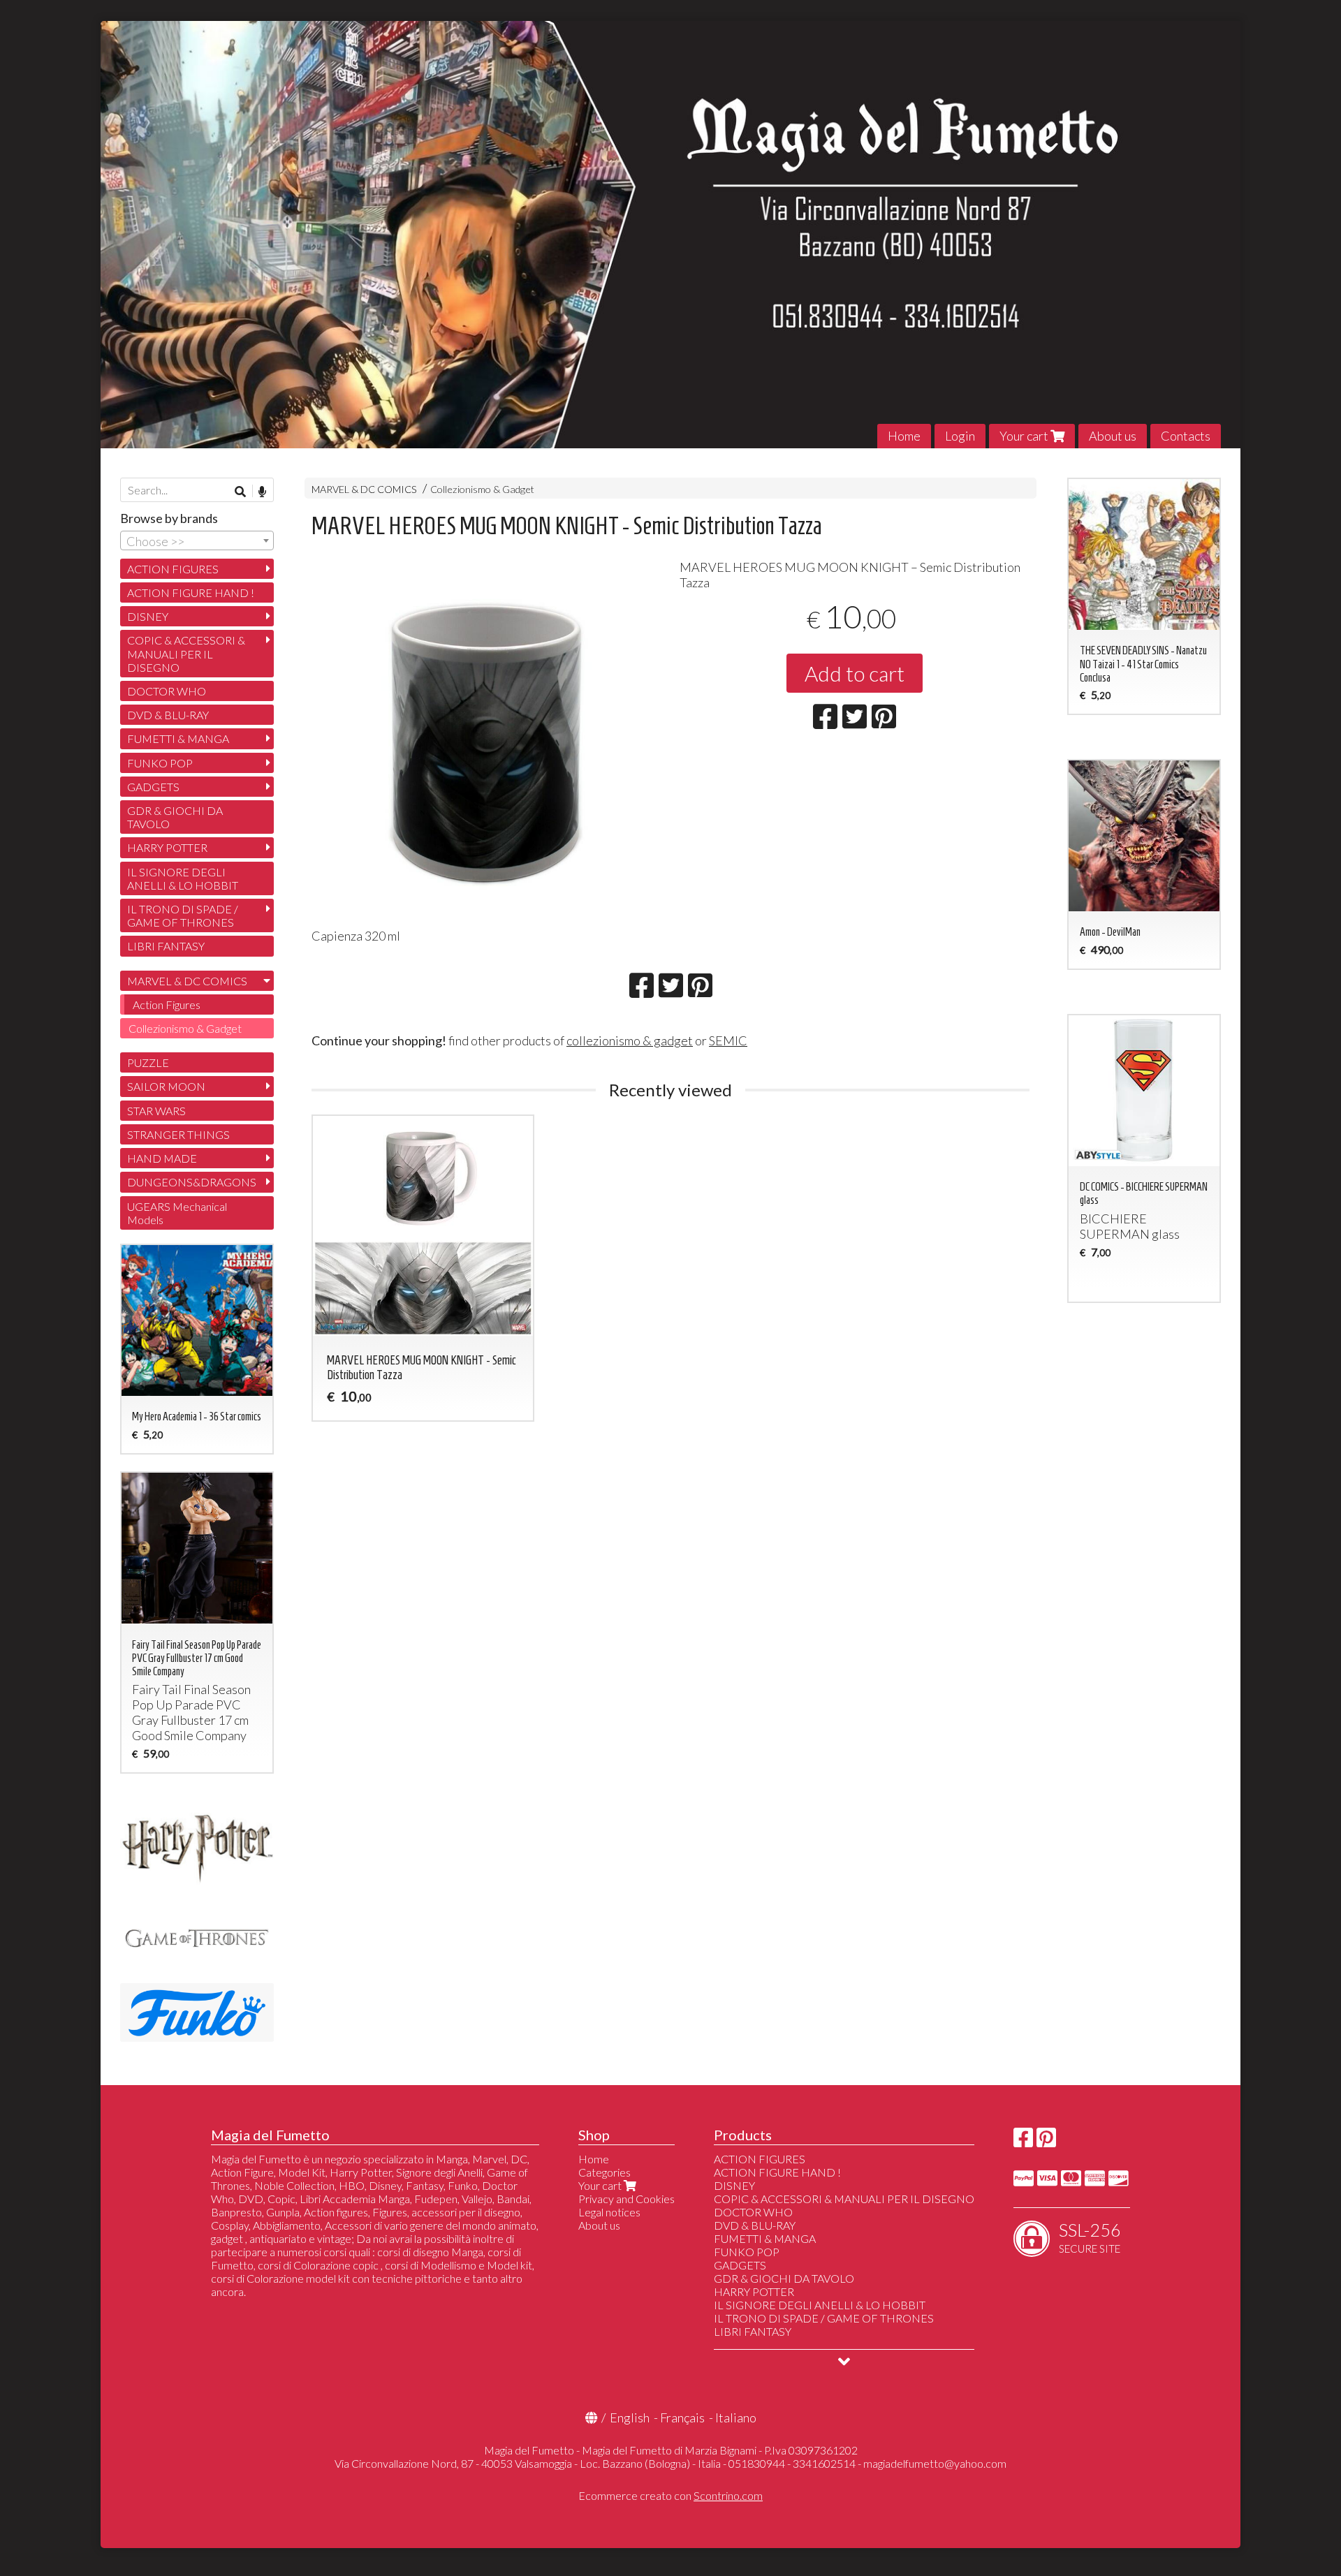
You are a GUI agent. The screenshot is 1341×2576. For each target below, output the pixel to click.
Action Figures (167, 1004)
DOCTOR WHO (167, 691)
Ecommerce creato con (670, 2495)
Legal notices (609, 2212)
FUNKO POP (160, 763)
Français (682, 2417)
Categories (604, 2172)
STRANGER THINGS (178, 1134)
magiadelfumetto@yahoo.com (935, 2463)
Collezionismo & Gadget (482, 489)
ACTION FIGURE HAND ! (191, 593)
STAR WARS (156, 1111)
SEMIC (728, 1040)
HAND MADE (162, 1158)
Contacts (1186, 436)
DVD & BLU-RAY (168, 715)
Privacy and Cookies (626, 2199)
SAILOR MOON (166, 1086)
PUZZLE (148, 1062)
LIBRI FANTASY (166, 946)
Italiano (736, 2417)
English (630, 2417)
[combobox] (197, 540)
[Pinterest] (1046, 2141)
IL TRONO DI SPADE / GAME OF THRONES (183, 915)
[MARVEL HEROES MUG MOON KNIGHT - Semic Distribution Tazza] (486, 739)
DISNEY (148, 616)
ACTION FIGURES (173, 569)
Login (960, 436)
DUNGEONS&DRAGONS (192, 1182)
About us (1113, 436)
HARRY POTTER (167, 847)
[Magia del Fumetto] (670, 235)
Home (904, 436)
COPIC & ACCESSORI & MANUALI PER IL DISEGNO (186, 653)
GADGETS (153, 787)
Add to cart (855, 673)
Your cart (1025, 436)
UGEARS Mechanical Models (177, 1213)
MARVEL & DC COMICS (364, 489)
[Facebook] (1023, 2141)
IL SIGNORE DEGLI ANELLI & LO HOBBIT (183, 878)
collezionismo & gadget (630, 1040)
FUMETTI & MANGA (178, 738)
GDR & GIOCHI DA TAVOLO (175, 817)
